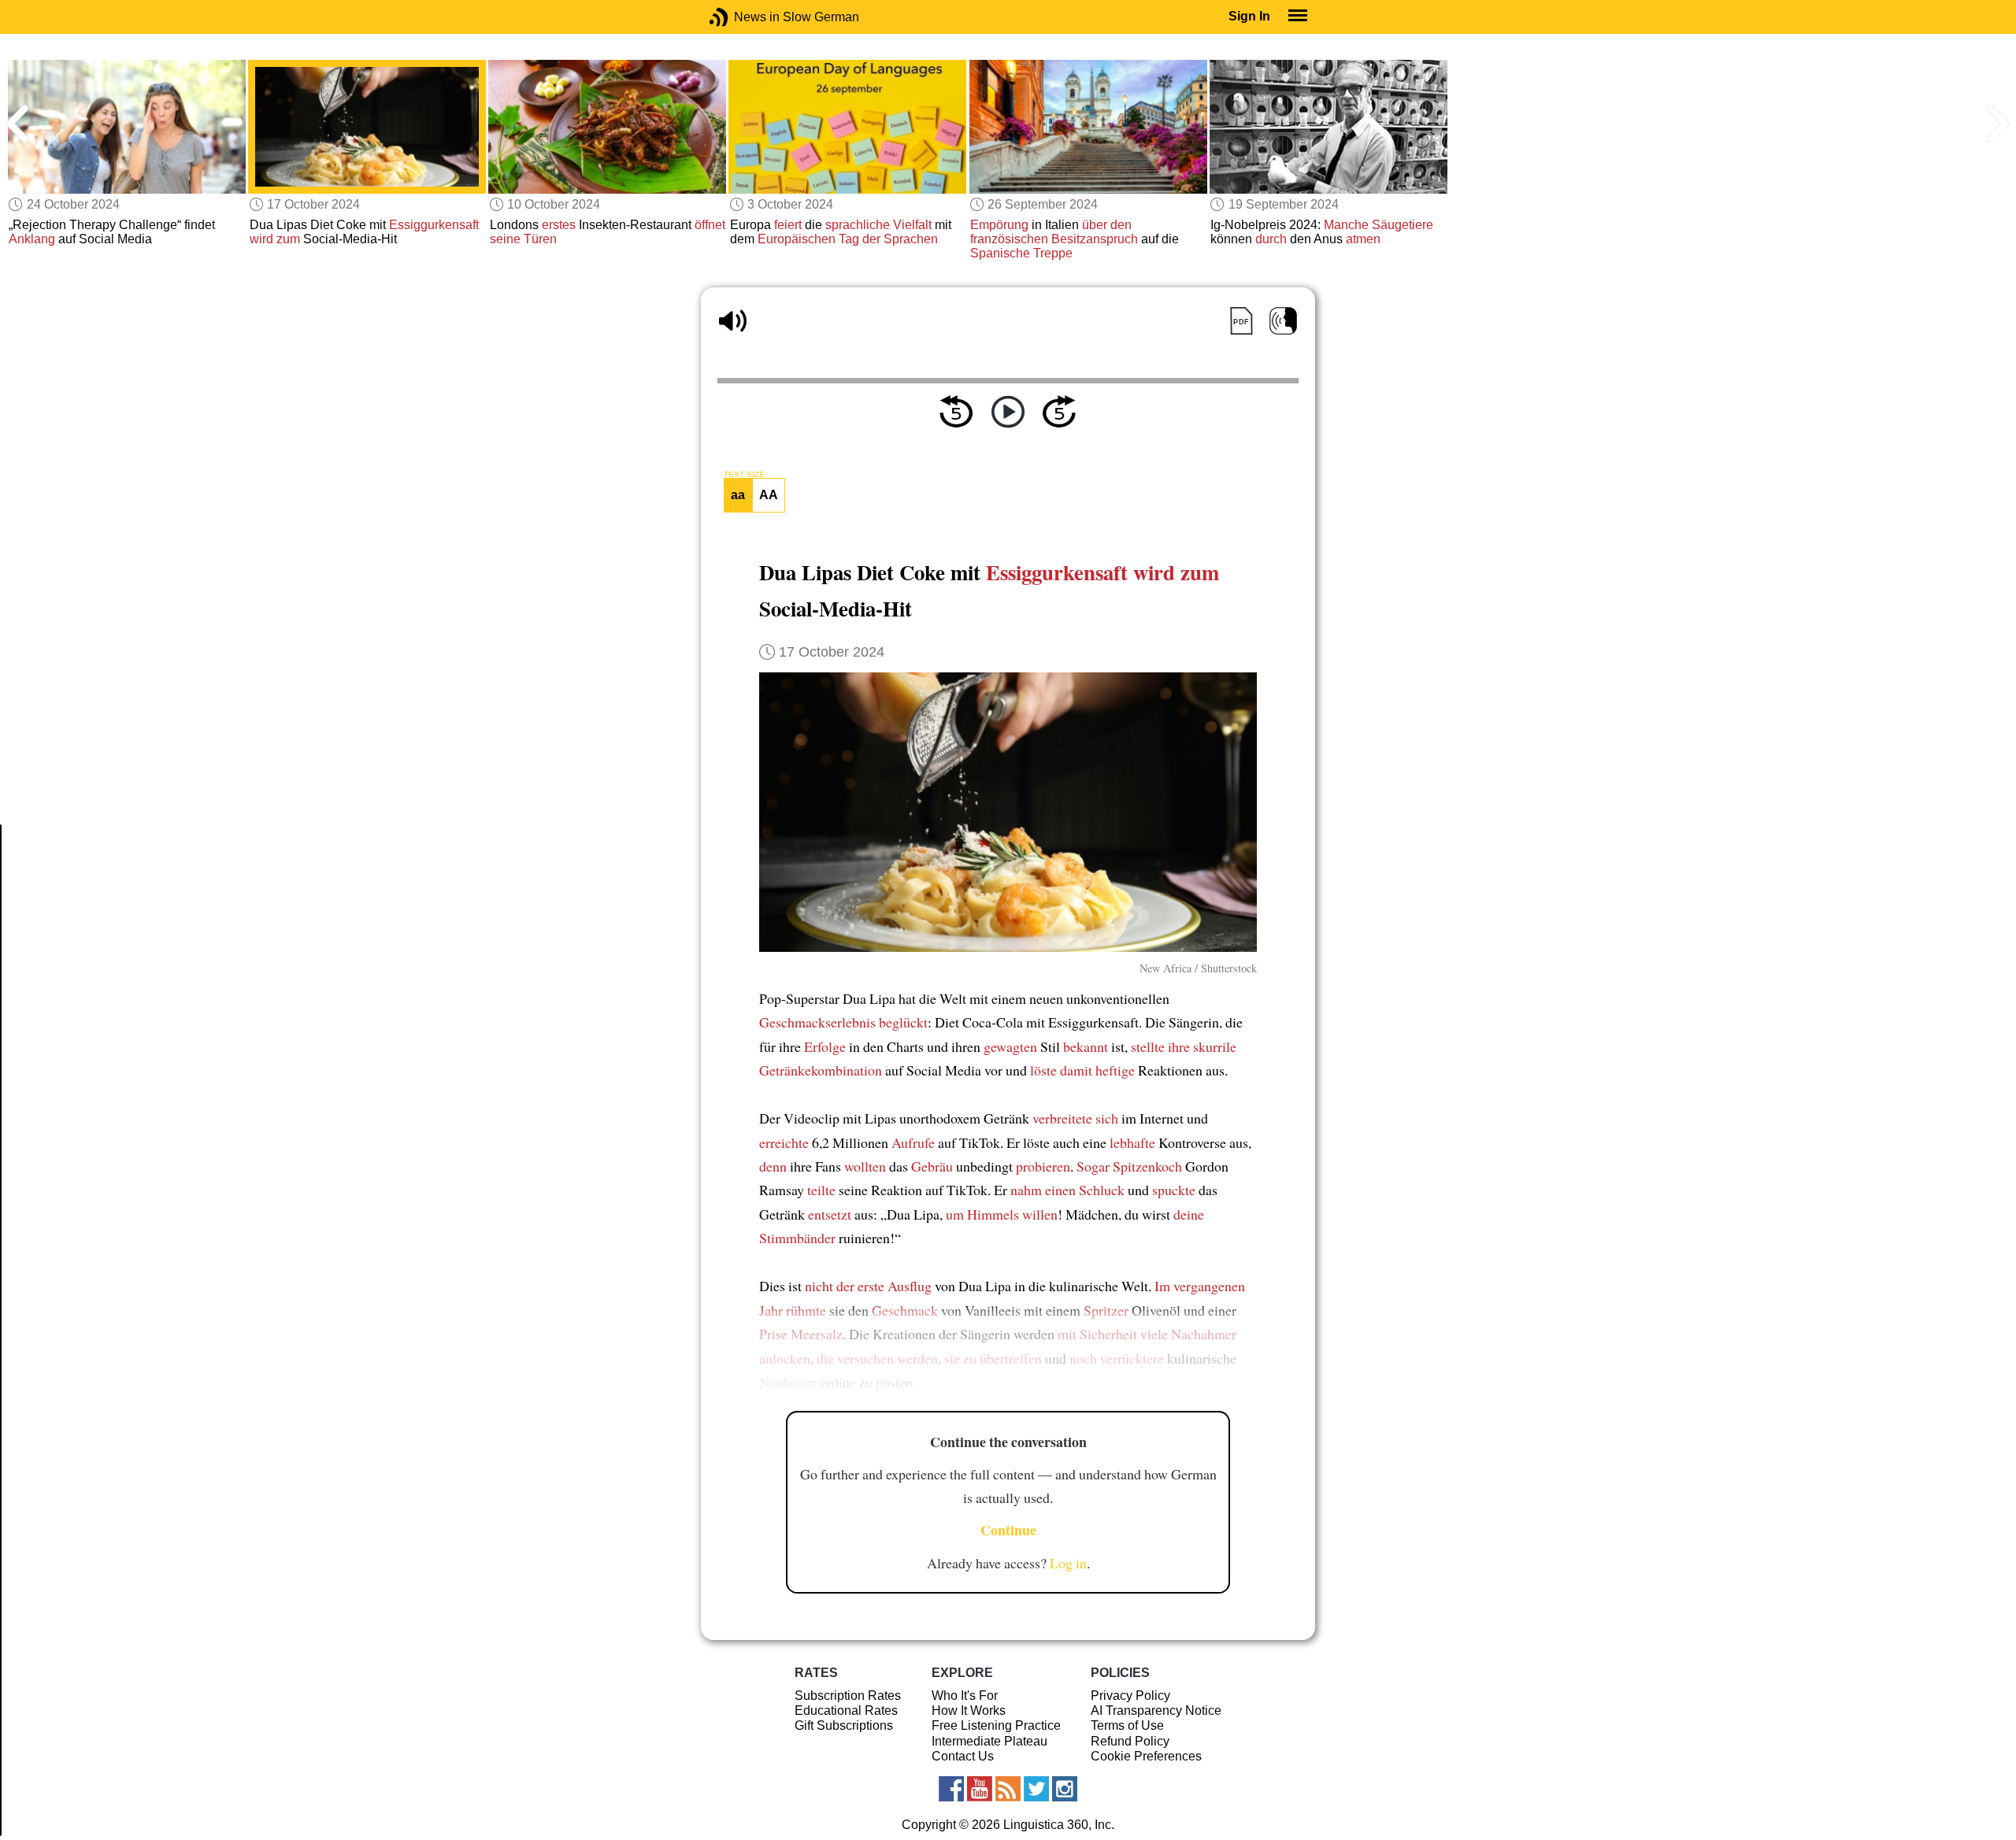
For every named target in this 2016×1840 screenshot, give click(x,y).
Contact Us (963, 1756)
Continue (1008, 1530)
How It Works (969, 1710)
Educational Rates (846, 1710)
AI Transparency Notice (1156, 1710)
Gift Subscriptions (844, 1725)
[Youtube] (980, 1789)
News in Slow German (742, 17)
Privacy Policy (1130, 1696)
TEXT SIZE (744, 475)
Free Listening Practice (996, 1725)
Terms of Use (1127, 1725)
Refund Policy (1130, 1741)
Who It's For (965, 1696)
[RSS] (1008, 1789)
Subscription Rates (848, 1696)
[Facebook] (951, 1789)
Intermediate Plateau (989, 1741)
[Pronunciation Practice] (1283, 321)
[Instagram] (1065, 1789)
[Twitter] (1036, 1789)
